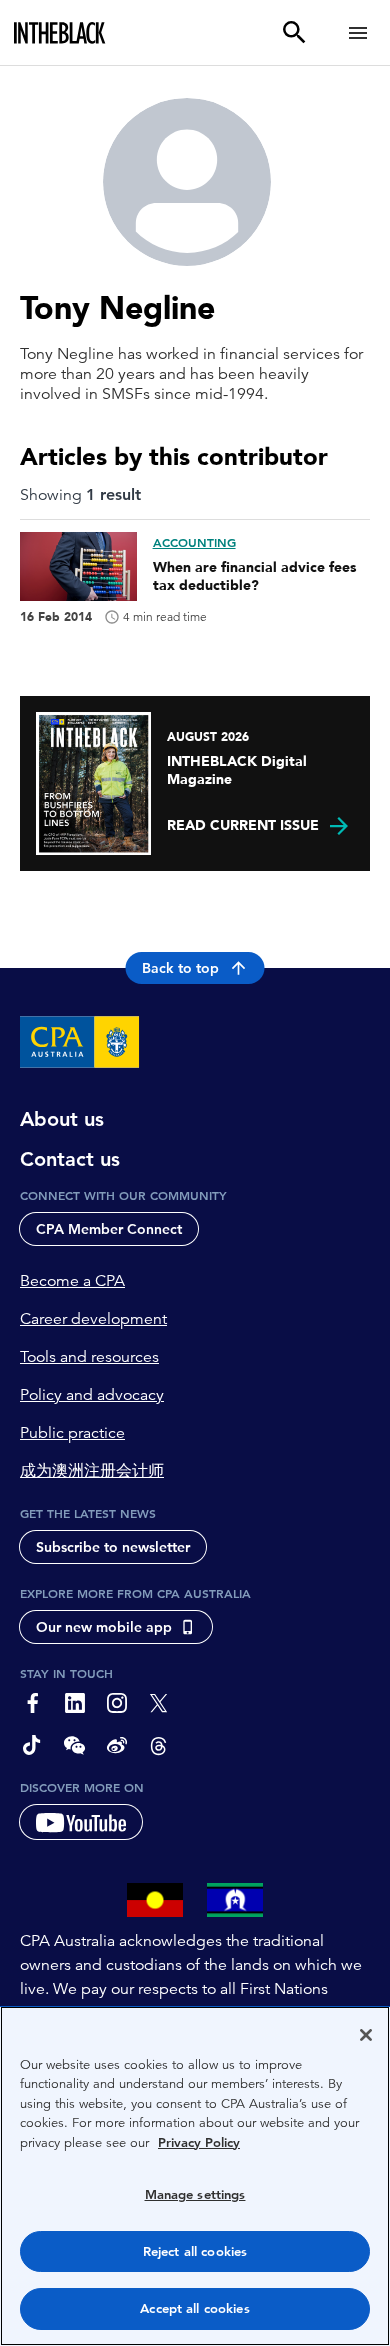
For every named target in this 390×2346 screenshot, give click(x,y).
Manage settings (195, 2194)
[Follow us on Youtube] (81, 1822)
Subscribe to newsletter (113, 1547)
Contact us (70, 1159)
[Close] (366, 2035)
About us (62, 1119)
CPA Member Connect (109, 1229)
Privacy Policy (199, 2142)
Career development (93, 1319)
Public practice (72, 1433)
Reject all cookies (195, 2251)
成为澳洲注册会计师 (92, 1471)
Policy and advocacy (92, 1395)
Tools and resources (89, 1357)
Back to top (180, 968)
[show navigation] (358, 32)
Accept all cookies (194, 2308)
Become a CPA (72, 1281)
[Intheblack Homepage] (60, 33)
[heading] (195, 577)
